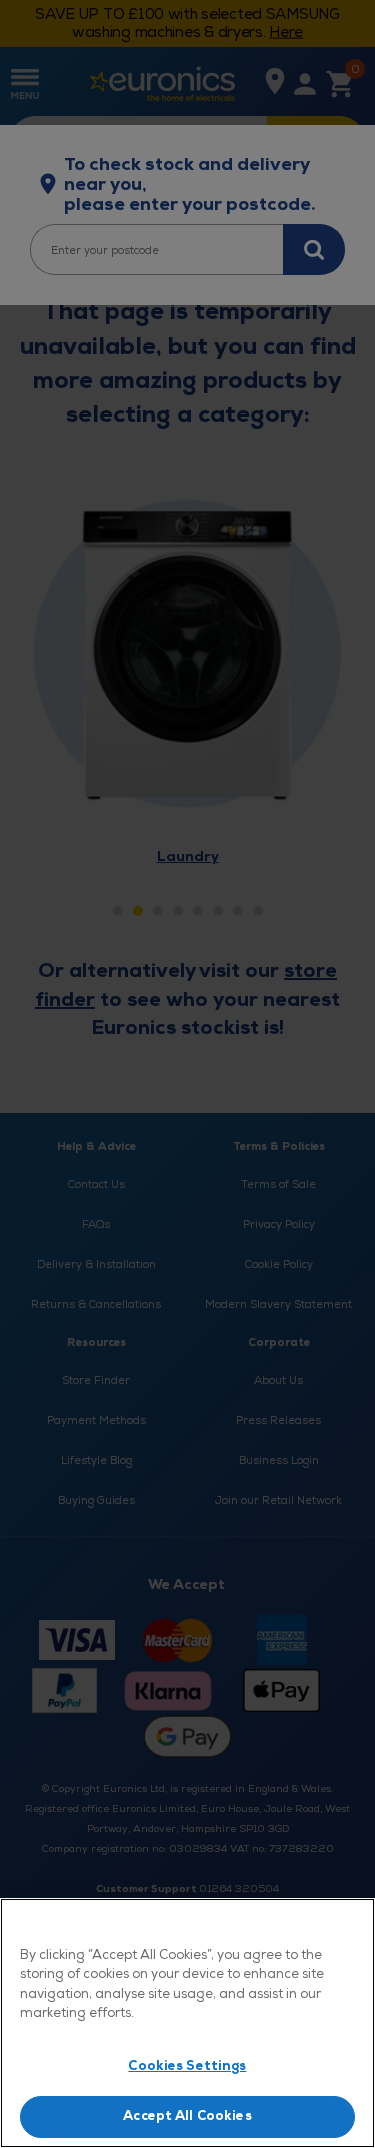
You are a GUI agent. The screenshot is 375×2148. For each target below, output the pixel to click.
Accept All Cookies (187, 2116)
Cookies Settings (187, 2066)
